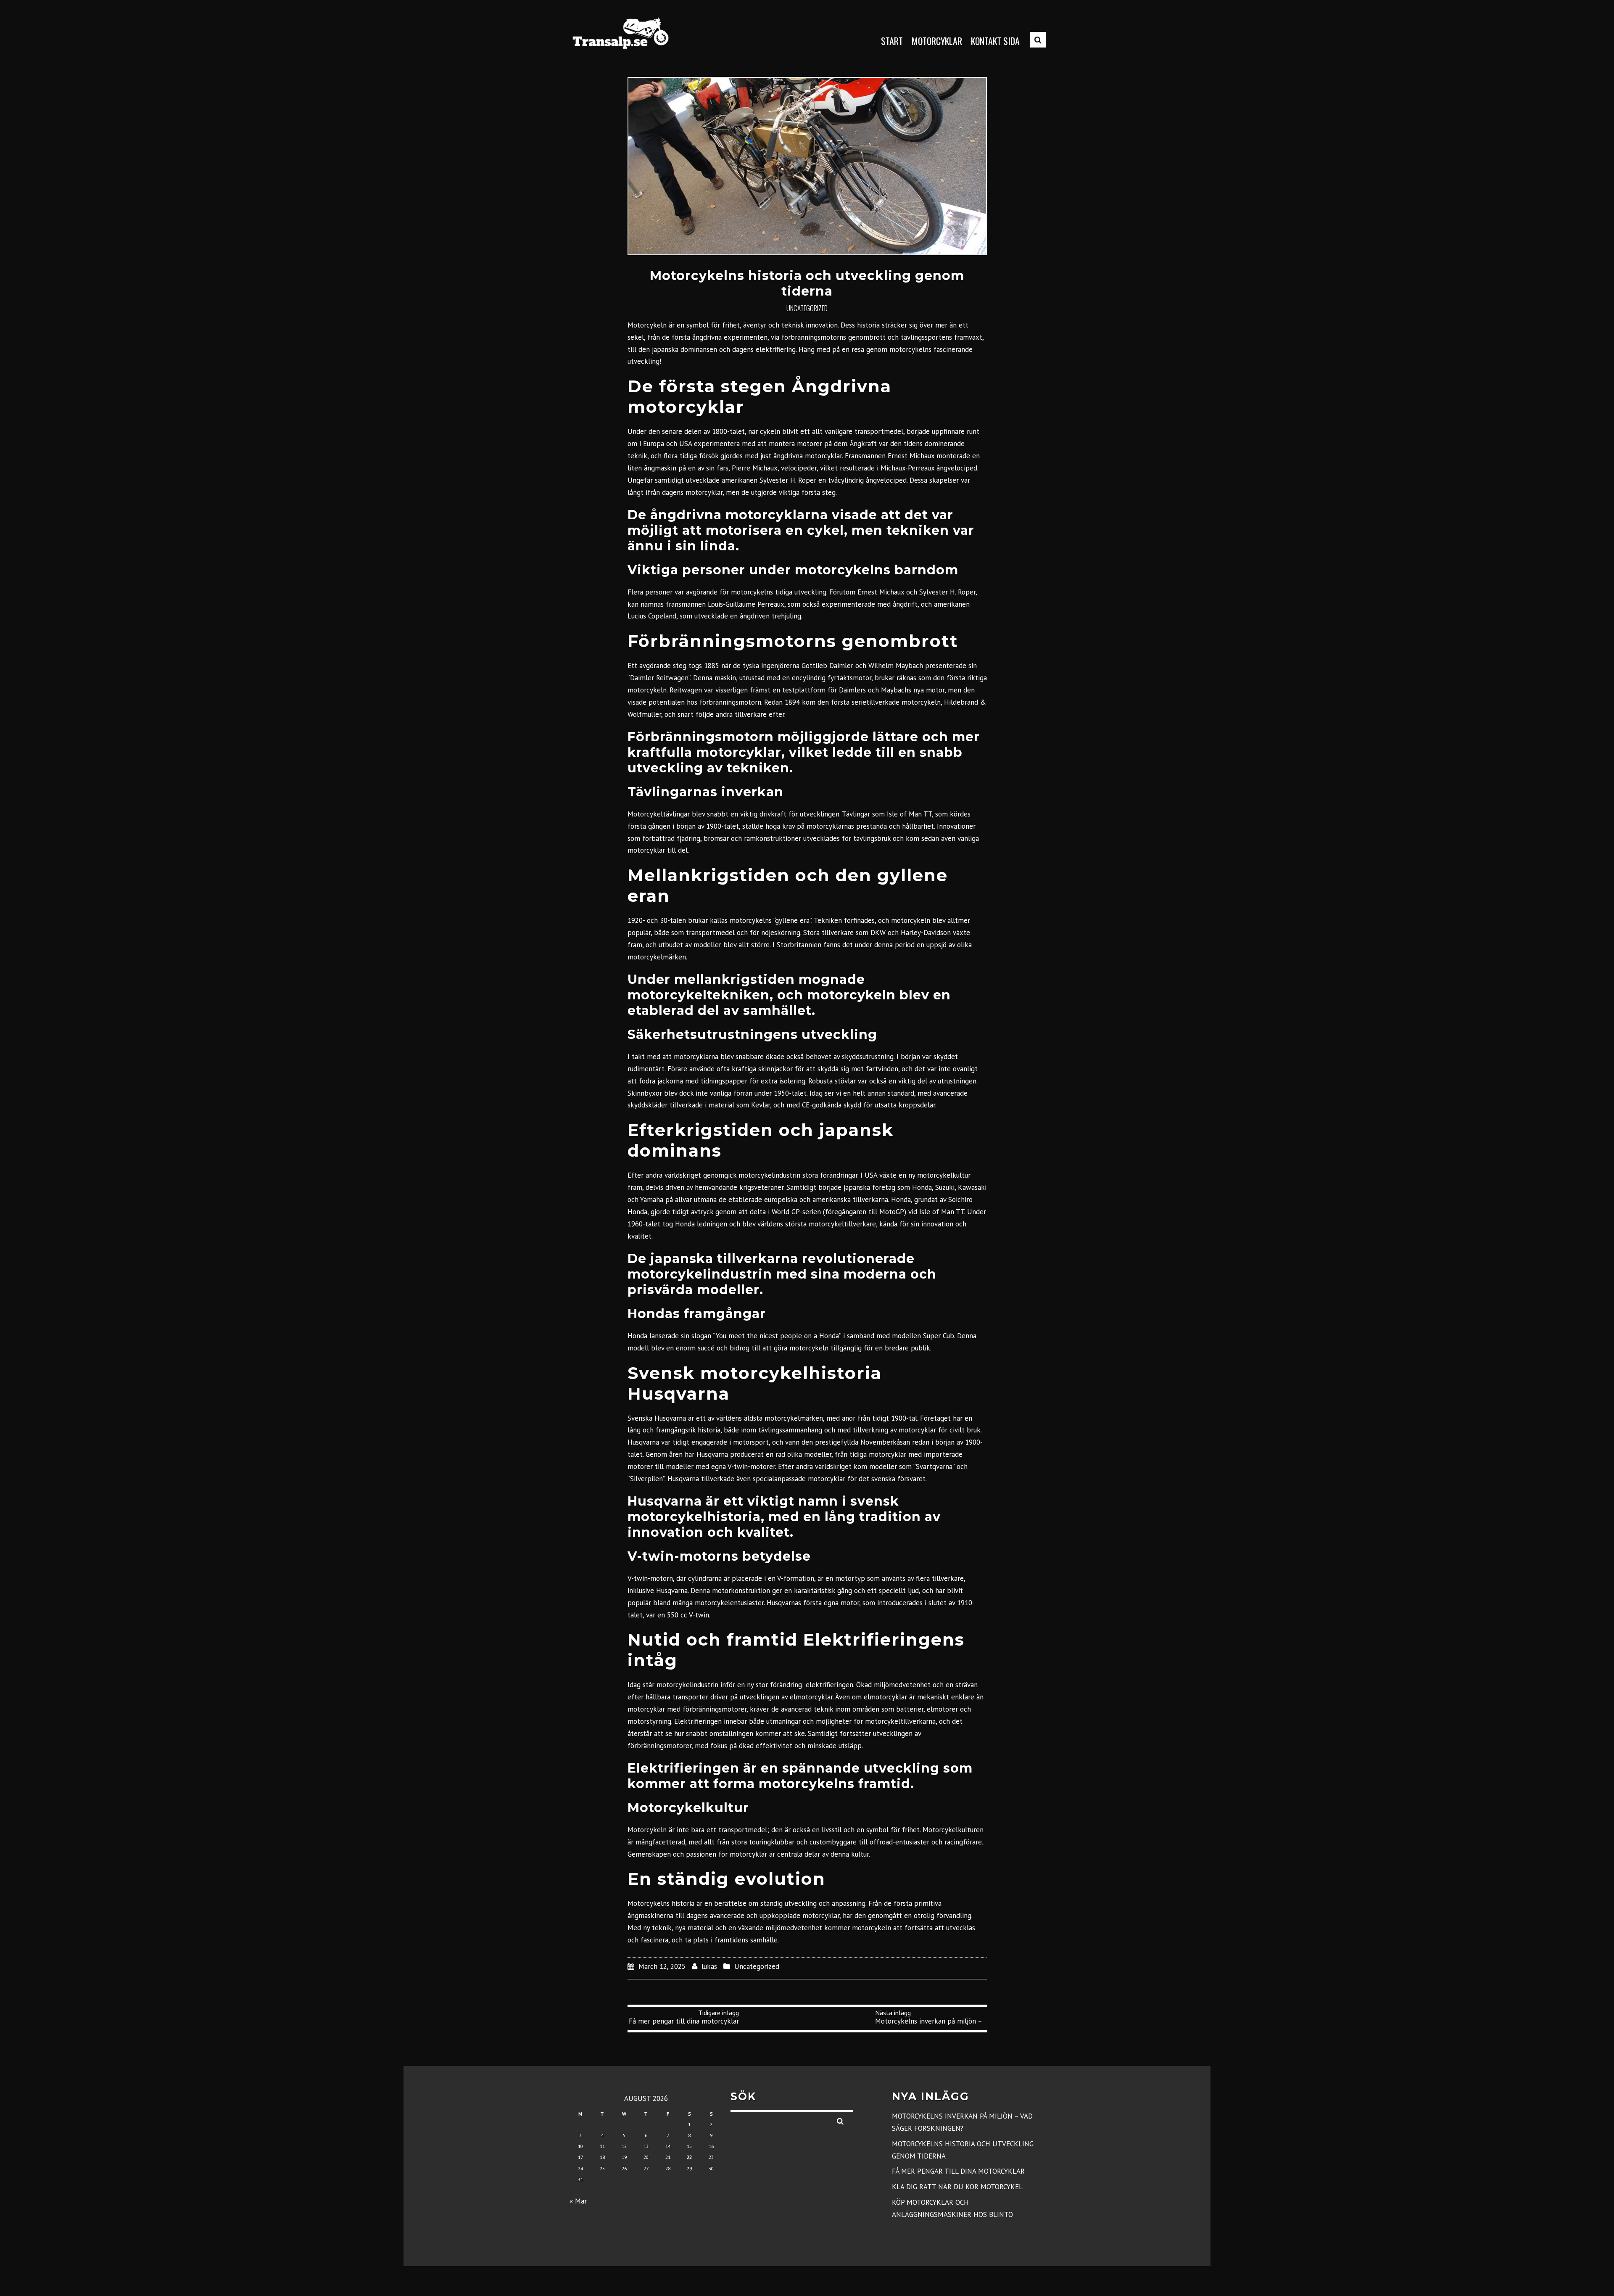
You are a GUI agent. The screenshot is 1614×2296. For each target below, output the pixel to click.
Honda (922, 1187)
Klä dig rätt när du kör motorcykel (957, 2187)
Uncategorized (807, 308)
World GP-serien (796, 1212)
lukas (709, 1966)
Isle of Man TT (909, 814)
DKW (878, 933)
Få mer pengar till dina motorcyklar (958, 2171)
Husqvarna (670, 1418)
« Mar (578, 2201)
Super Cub (939, 1336)
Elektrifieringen (698, 1721)
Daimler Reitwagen (659, 678)
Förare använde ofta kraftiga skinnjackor (730, 1069)
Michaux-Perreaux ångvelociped (929, 468)
